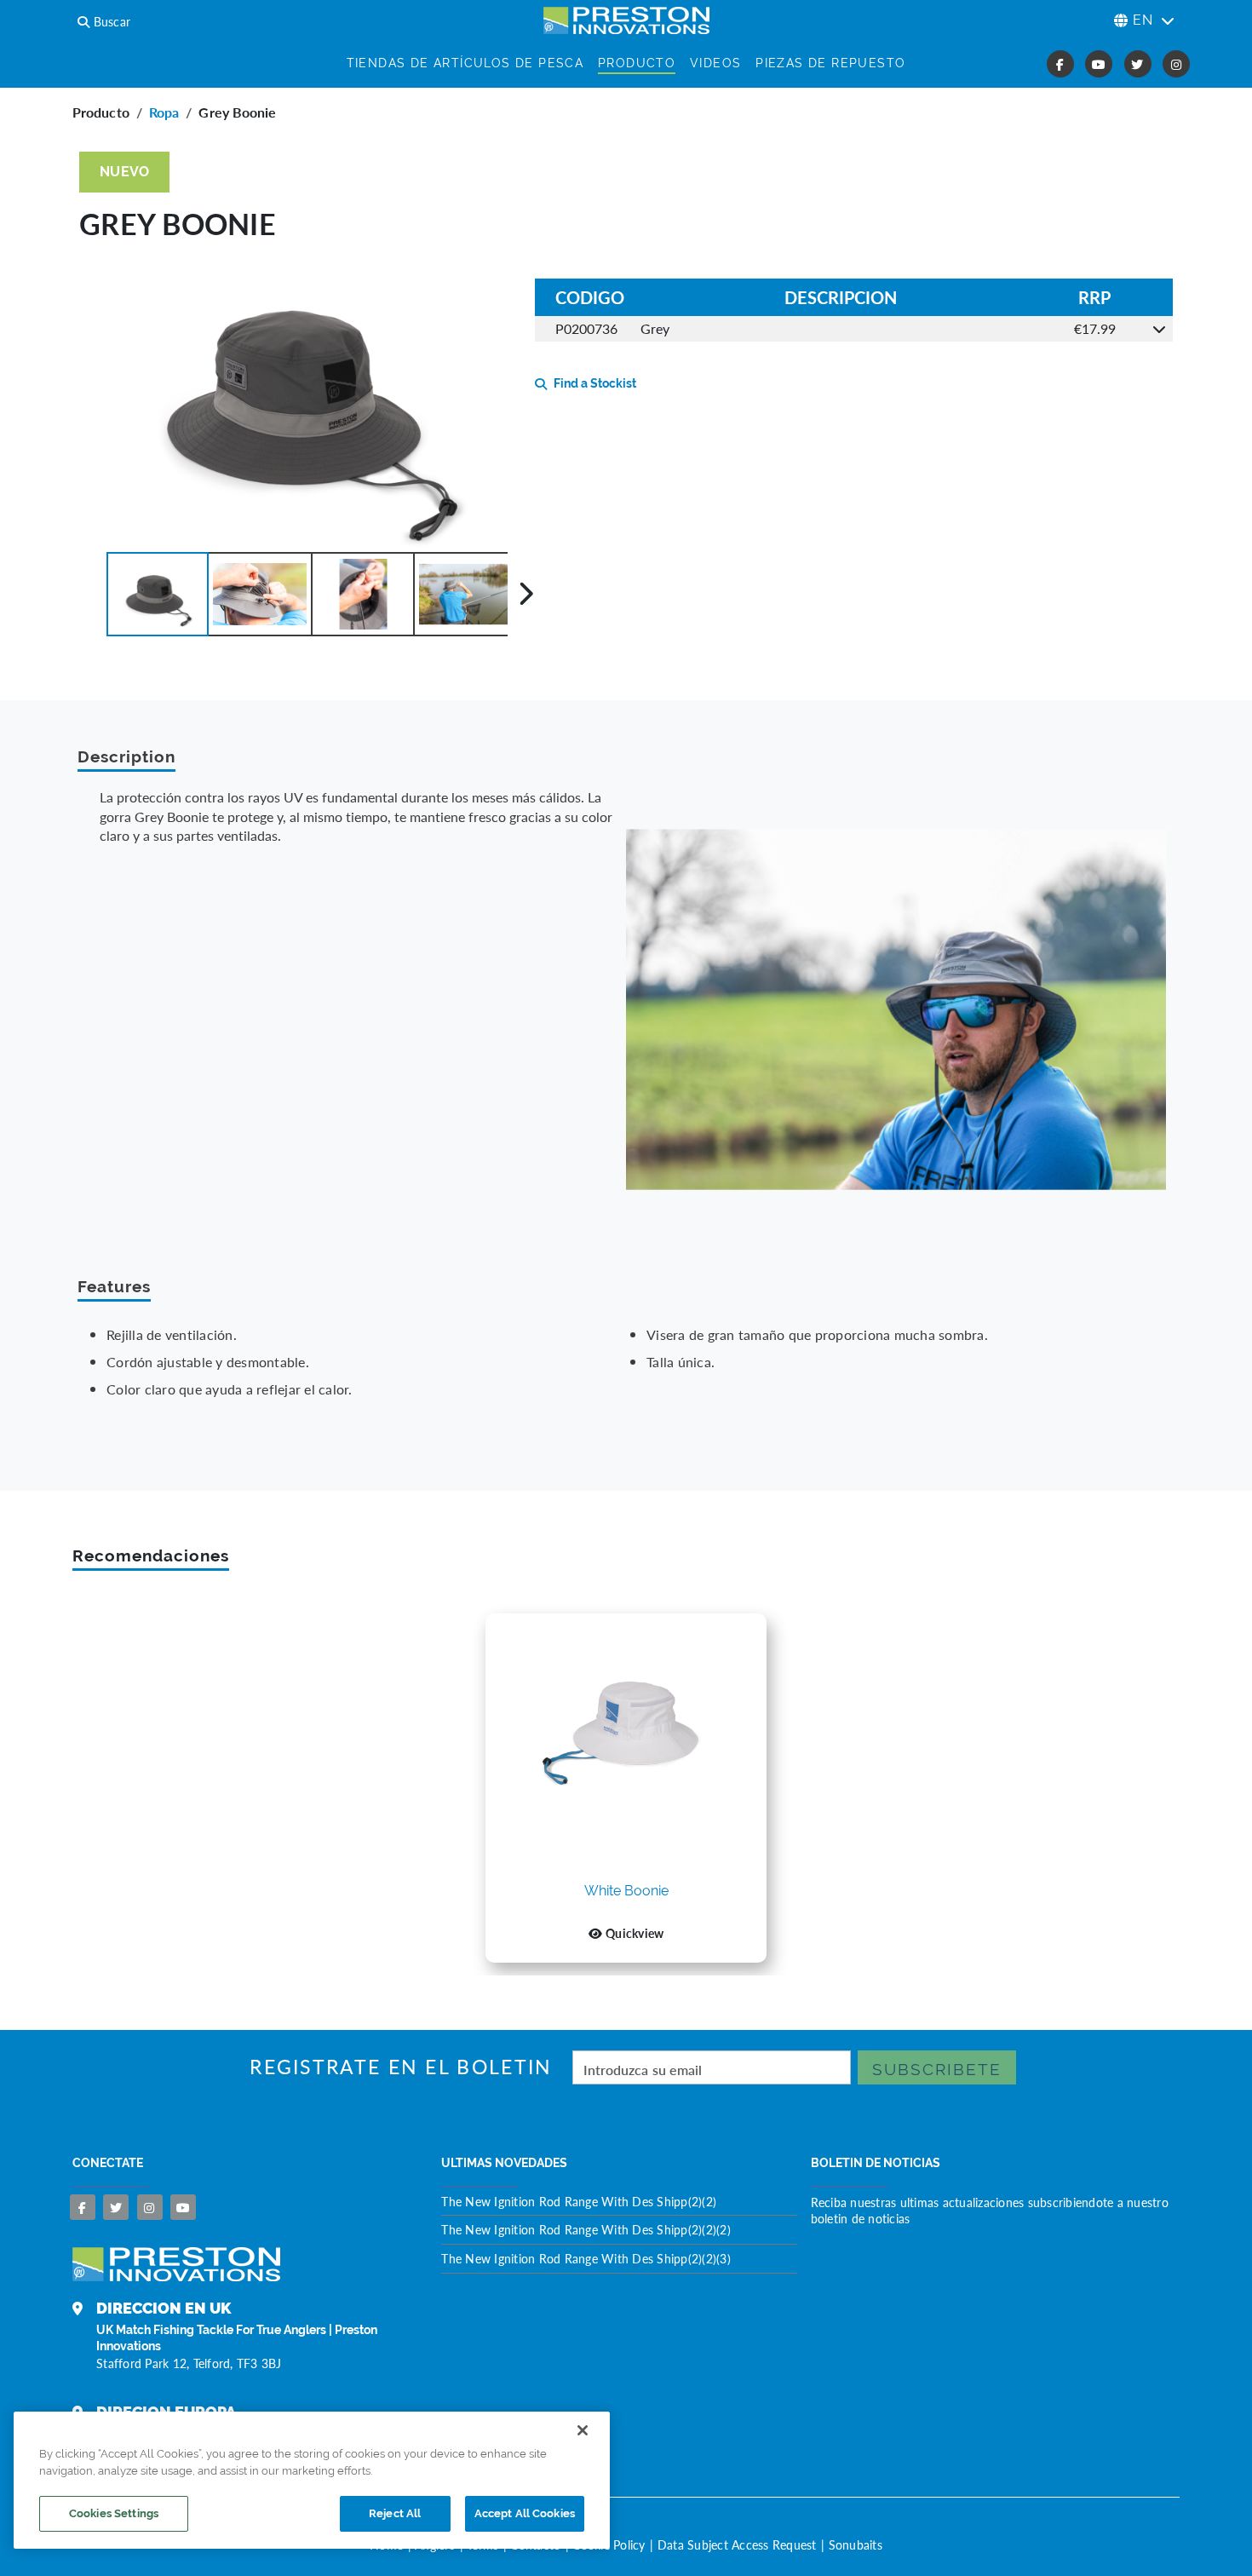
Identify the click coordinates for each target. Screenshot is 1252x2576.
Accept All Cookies (525, 2513)
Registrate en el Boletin (401, 2067)
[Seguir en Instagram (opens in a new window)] (1176, 64)
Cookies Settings (114, 2513)
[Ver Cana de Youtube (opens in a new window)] (1099, 64)
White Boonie (626, 1892)
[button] (158, 594)
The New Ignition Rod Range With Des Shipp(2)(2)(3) (586, 2258)
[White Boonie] (626, 1747)
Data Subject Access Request (737, 2544)
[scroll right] (526, 594)
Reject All (395, 2513)
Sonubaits (856, 2544)
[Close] (583, 2430)
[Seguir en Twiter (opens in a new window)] (1138, 64)
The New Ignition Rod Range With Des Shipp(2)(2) (579, 2201)
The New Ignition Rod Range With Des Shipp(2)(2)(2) (586, 2229)
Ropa (164, 112)
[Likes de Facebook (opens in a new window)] (1060, 64)
